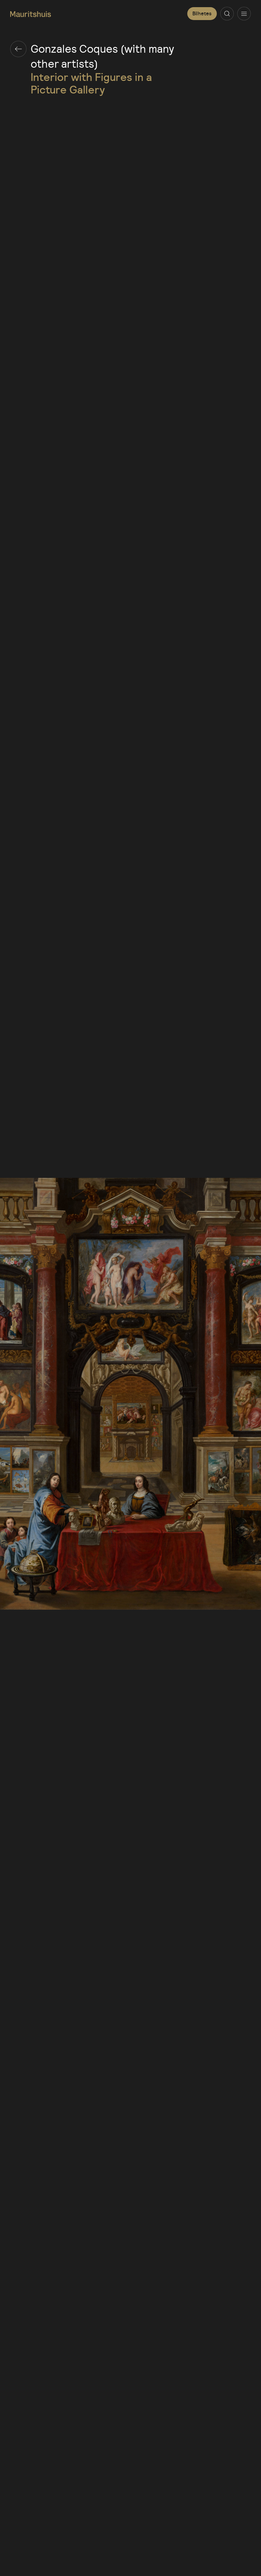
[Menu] (244, 14)
